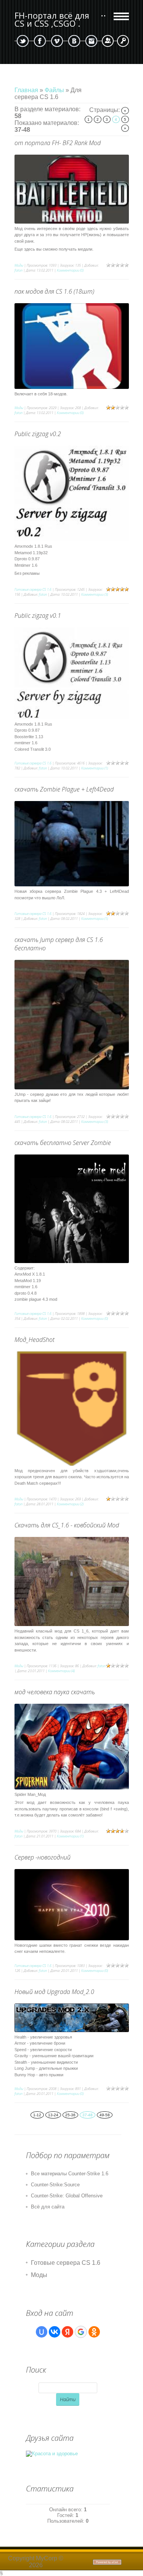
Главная (26, 90)
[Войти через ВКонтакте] (55, 2332)
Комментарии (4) (61, 1671)
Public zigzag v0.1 (38, 616)
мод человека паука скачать (55, 1692)
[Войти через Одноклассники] (94, 2332)
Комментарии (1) (95, 768)
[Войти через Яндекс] (67, 2332)
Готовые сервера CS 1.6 (33, 589)
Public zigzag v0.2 (38, 434)
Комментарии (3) (95, 594)
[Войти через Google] (81, 2332)
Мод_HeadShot (35, 1340)
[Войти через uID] (42, 2332)
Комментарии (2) (70, 1504)
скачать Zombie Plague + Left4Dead (64, 789)
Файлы (54, 90)
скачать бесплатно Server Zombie (63, 1143)
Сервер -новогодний (43, 1857)
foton (18, 270)
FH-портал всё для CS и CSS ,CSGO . (52, 19)
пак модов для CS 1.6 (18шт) (54, 291)
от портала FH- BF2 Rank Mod (58, 143)
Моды (19, 265)
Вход (123, 41)
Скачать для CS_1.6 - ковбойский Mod (67, 1525)
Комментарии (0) (70, 270)
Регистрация (108, 41)
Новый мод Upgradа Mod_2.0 (54, 1992)
